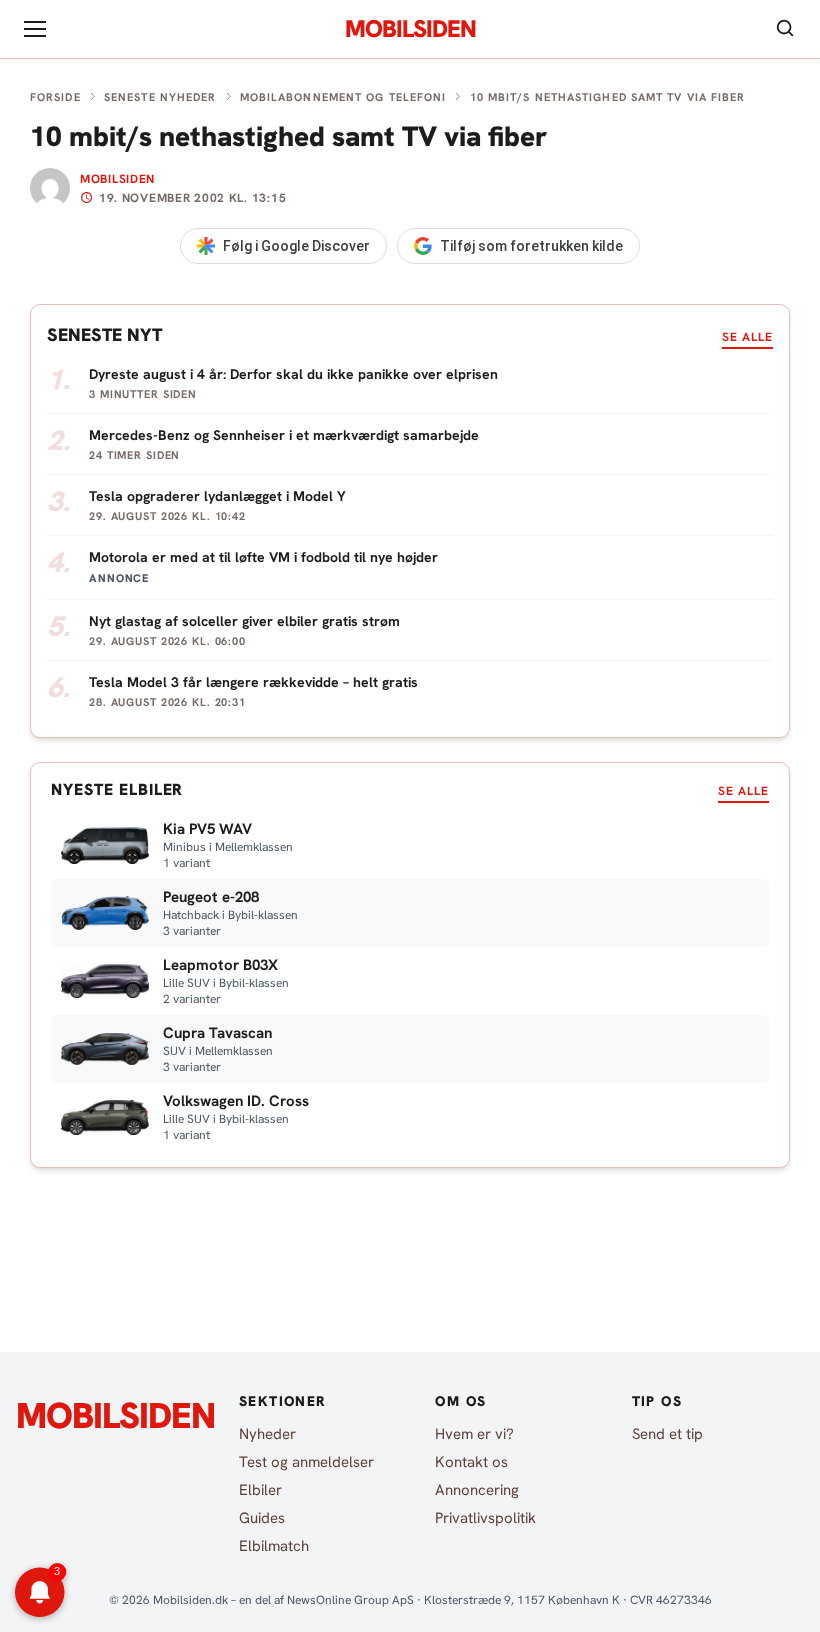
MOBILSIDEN (410, 29)
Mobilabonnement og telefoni (343, 97)
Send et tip (667, 1434)
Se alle (747, 337)
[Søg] (785, 29)
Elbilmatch (274, 1546)
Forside (55, 97)
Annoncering (477, 1490)
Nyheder (267, 1434)
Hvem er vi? (474, 1434)
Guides (262, 1518)
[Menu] (35, 29)
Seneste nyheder (160, 97)
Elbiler (260, 1490)
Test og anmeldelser (306, 1462)
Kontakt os (471, 1462)
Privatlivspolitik (485, 1518)
